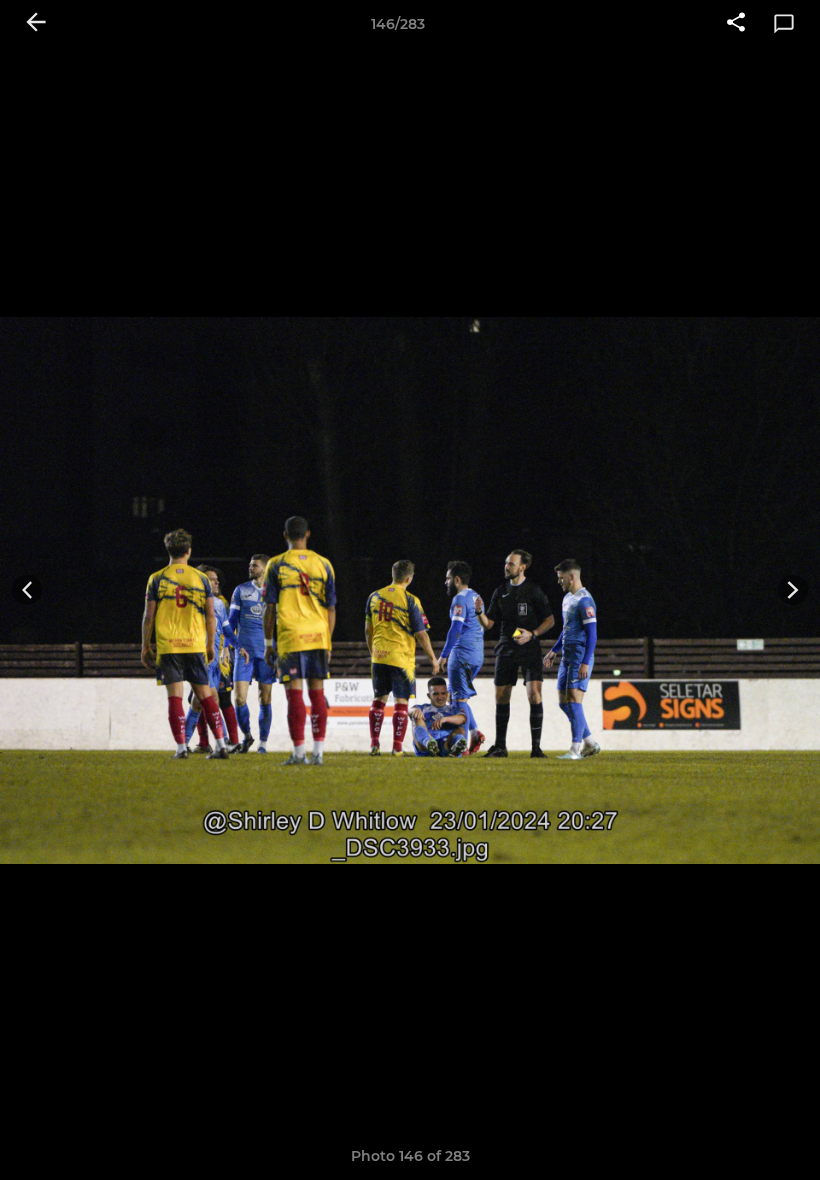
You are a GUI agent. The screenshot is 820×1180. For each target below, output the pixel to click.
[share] (736, 24)
